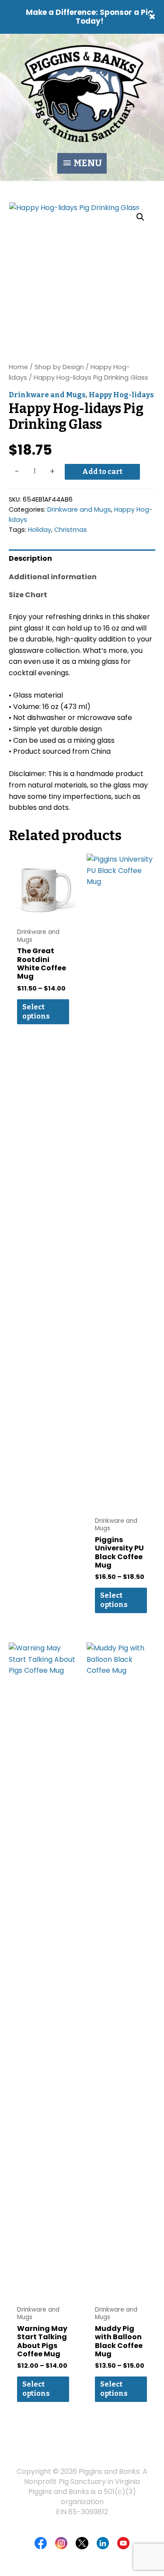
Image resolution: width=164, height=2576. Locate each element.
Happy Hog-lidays (121, 395)
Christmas (71, 530)
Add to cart (102, 472)
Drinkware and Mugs (47, 395)
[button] (140, 217)
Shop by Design (59, 367)
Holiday (40, 530)
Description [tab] (30, 558)
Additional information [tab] (53, 577)
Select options (36, 1012)
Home (18, 367)
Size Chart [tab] (28, 595)
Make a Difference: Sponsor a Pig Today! (89, 17)
